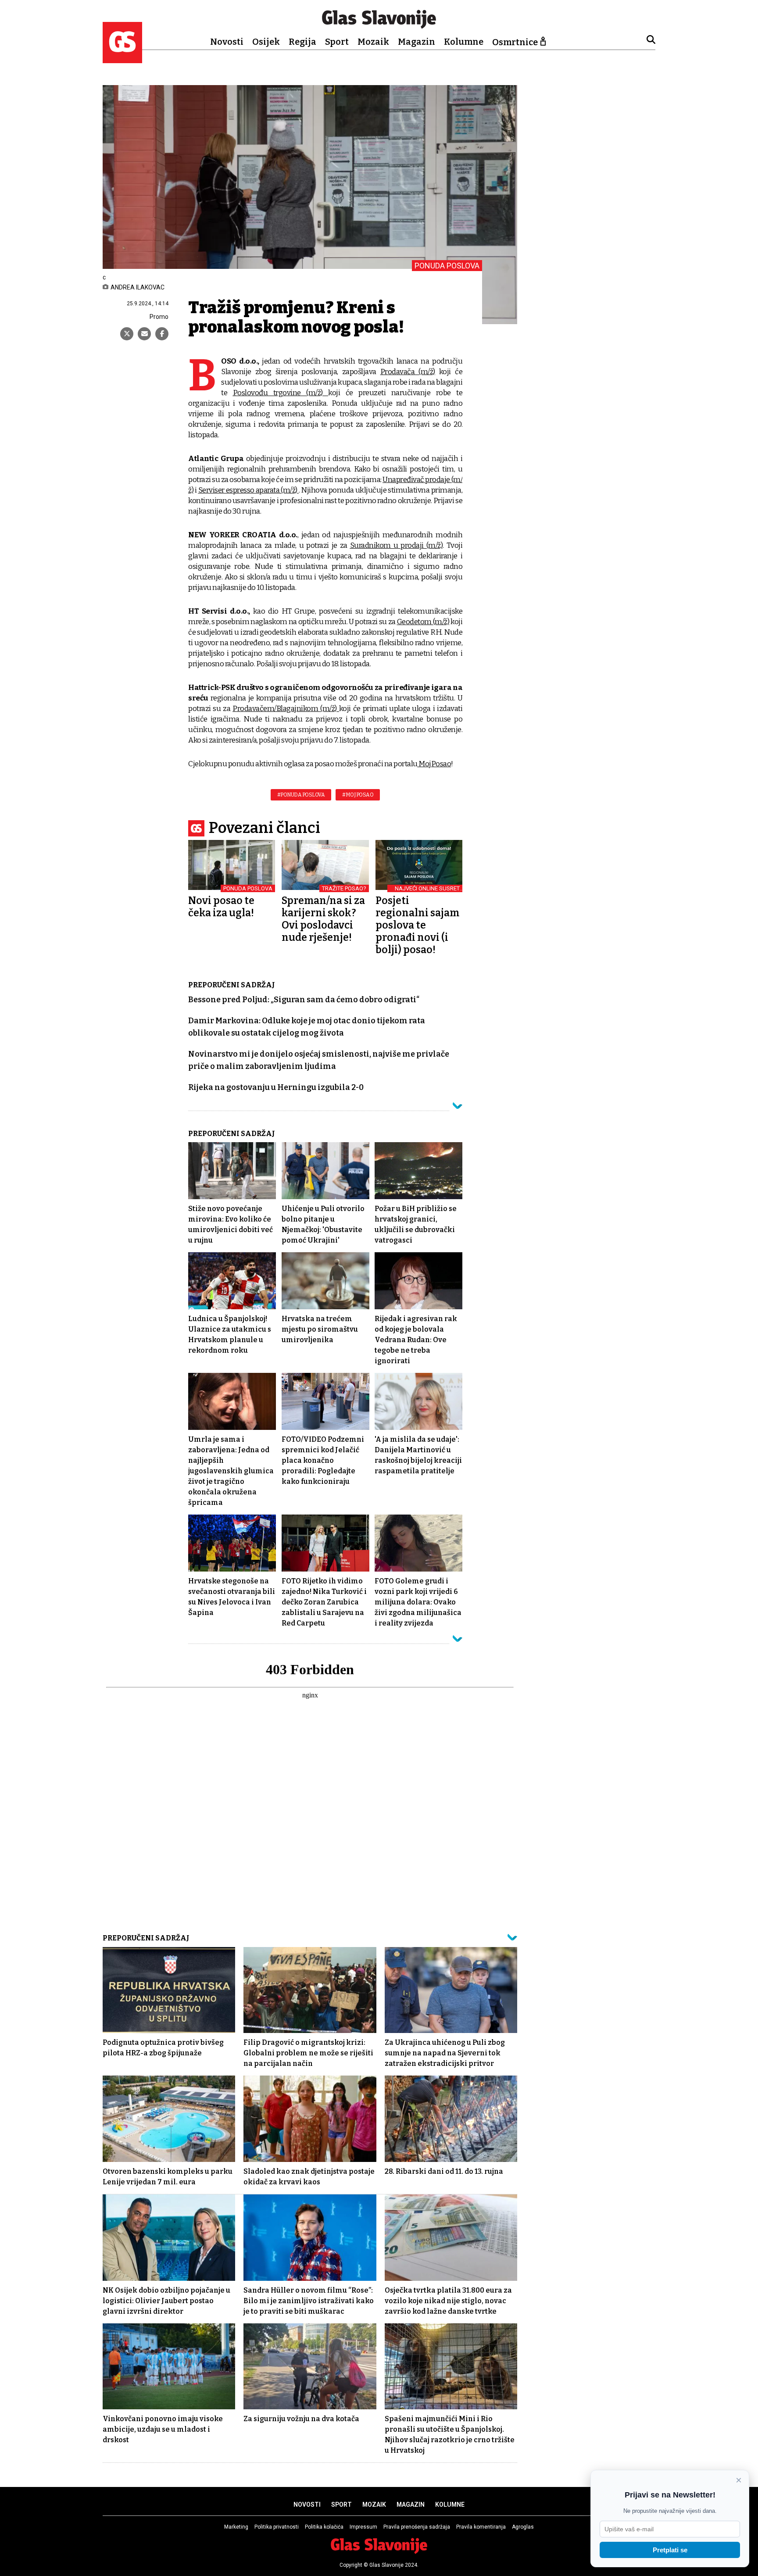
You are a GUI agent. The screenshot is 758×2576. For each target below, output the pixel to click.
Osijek (266, 42)
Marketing (236, 2527)
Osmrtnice (515, 42)
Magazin (417, 42)
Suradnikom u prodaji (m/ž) (397, 545)
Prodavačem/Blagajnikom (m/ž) (286, 709)
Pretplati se (670, 2550)
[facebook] (162, 334)
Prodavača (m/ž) (408, 372)
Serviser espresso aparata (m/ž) (248, 490)
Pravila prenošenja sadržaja (417, 2527)
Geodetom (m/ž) (423, 622)
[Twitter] (127, 334)
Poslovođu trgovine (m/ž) (281, 393)
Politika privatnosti (277, 2527)
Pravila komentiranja (481, 2527)
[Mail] (144, 334)
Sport (337, 42)
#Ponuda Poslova (301, 795)
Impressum (363, 2527)
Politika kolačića (324, 2527)
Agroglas (523, 2527)
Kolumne (464, 42)
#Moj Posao (358, 795)
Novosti (227, 42)
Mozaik (373, 42)
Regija (302, 42)
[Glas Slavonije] (122, 59)
